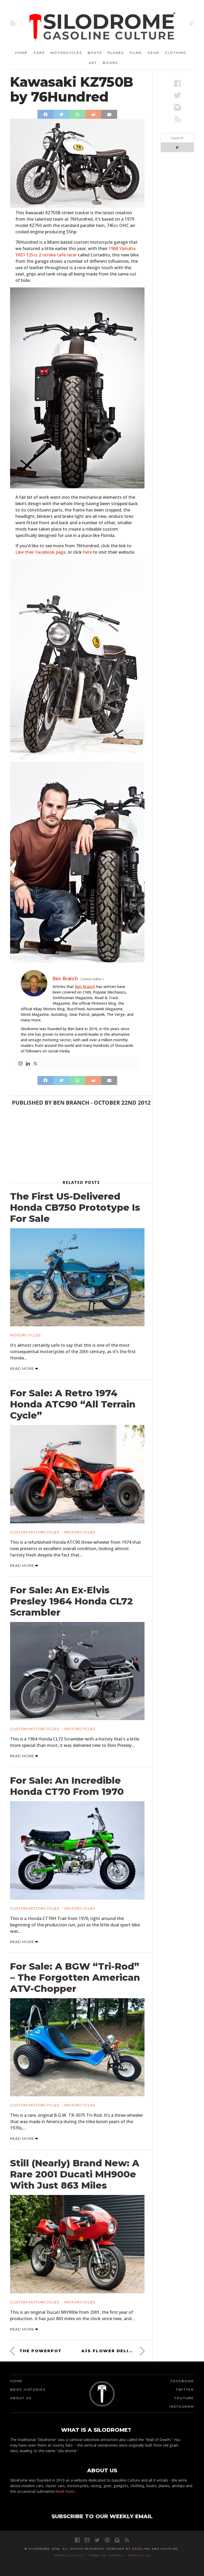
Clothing (176, 53)
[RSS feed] (13, 23)
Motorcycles (66, 53)
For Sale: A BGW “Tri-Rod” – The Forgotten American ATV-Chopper (75, 1978)
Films (136, 53)
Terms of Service (106, 2555)
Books (110, 63)
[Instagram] (20, 1064)
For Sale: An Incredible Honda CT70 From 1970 (67, 1786)
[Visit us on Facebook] (177, 83)
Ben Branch (85, 987)
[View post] (77, 1277)
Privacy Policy (69, 2555)
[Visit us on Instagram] (177, 107)
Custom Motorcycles (35, 1532)
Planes (116, 53)
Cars (39, 53)
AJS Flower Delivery (112, 2351)
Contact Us (139, 2555)
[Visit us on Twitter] (97, 2540)
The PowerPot (41, 2351)
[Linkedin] (28, 1064)
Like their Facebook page (41, 552)
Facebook (182, 2381)
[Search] (192, 23)
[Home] (103, 27)
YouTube (184, 2398)
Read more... (66, 2491)
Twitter (185, 2389)
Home (21, 53)
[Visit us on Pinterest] (107, 2540)
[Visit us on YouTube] (87, 2540)
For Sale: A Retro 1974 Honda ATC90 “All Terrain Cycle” (73, 1404)
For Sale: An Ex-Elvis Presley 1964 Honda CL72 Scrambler (71, 1601)
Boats (95, 53)
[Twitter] (35, 1064)
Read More (23, 1368)
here (87, 552)
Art (93, 63)
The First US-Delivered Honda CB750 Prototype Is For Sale (75, 1208)
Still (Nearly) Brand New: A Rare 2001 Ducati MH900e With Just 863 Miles (75, 2174)
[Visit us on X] (177, 95)
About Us (21, 2398)
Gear (153, 53)
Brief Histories (28, 2389)
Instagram (182, 2406)
